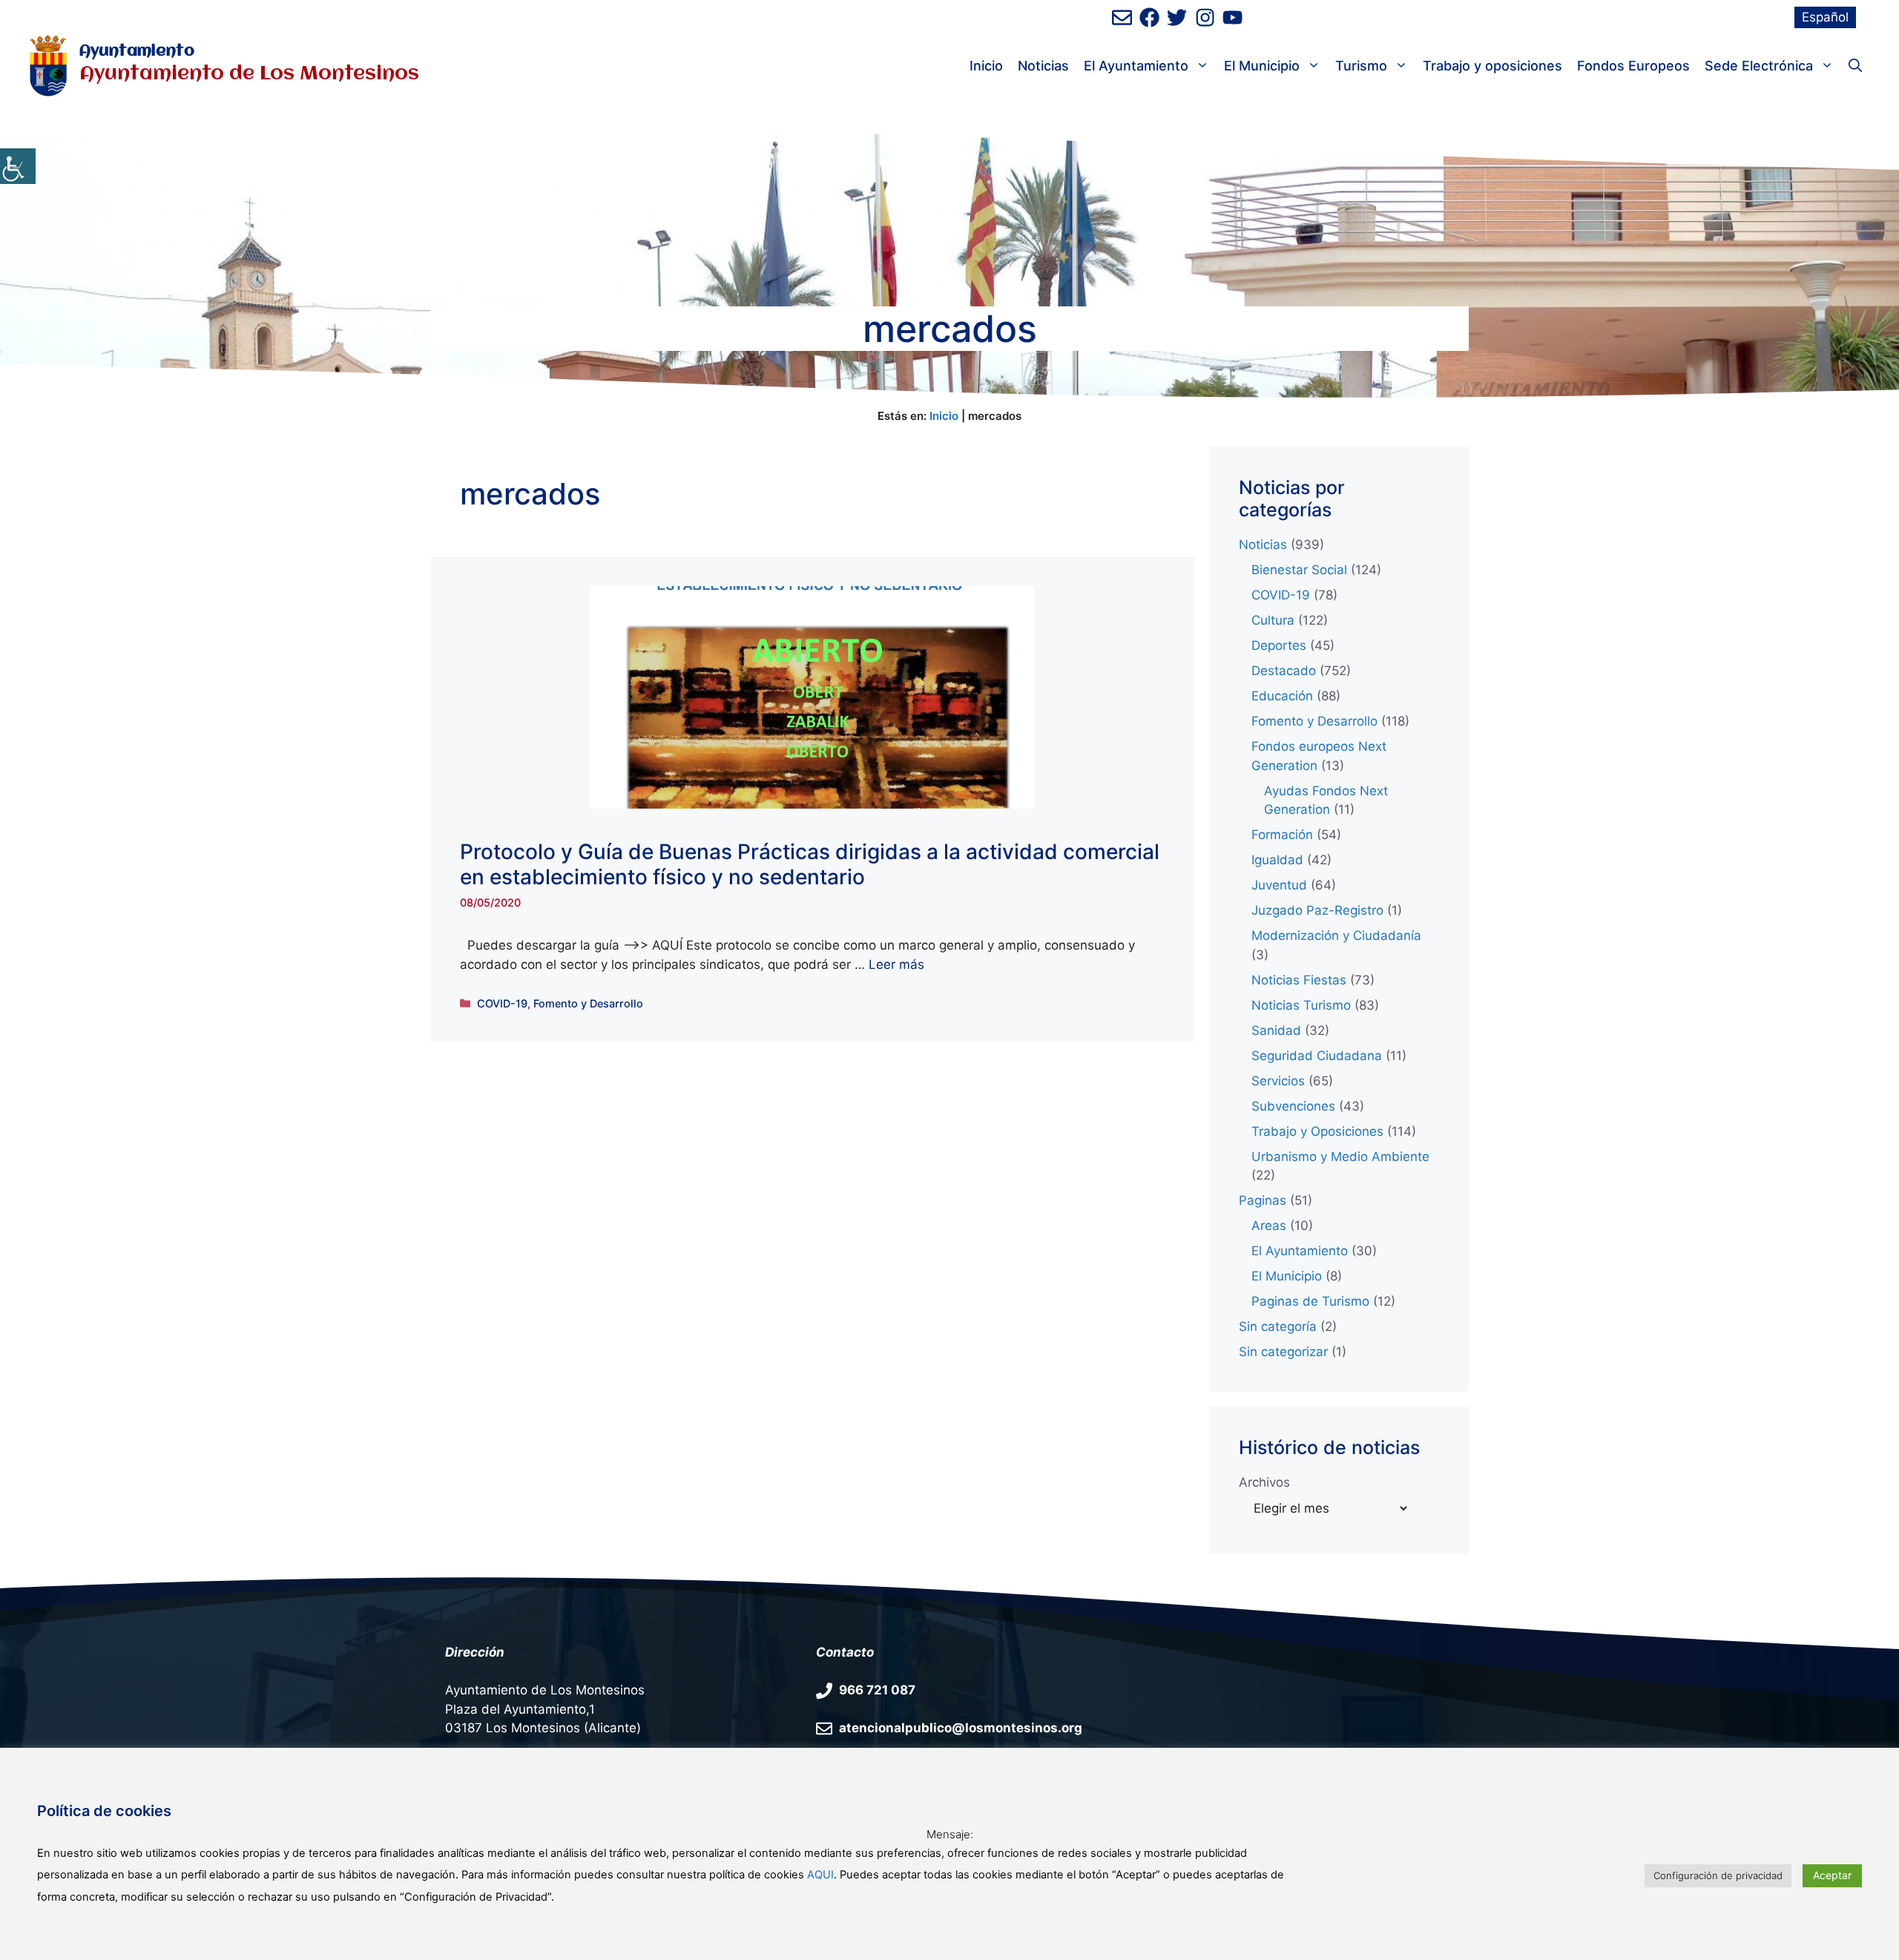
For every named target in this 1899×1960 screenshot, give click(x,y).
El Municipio (1262, 66)
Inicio (986, 66)
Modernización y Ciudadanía (1336, 935)
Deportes (1279, 645)
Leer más (896, 964)
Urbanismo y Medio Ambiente (1340, 1157)
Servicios (1278, 1081)
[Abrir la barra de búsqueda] (1855, 66)
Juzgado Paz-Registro (1317, 910)
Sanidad (1276, 1030)
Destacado (1284, 671)
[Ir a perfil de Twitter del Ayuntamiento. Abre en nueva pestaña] (1177, 17)
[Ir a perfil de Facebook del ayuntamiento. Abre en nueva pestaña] (1149, 17)
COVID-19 (502, 1003)
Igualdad (1277, 860)
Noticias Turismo (1301, 1005)
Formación (1282, 835)
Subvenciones (1293, 1106)
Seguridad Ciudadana (1317, 1056)
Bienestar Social (1299, 570)
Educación (1282, 696)
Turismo (1361, 66)
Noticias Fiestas (1299, 980)
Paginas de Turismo (1310, 1301)
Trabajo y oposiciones (1492, 66)
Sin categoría (1278, 1326)
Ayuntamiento (137, 52)
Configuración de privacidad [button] (1718, 1875)
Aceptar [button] (1832, 1875)
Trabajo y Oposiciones (1317, 1131)
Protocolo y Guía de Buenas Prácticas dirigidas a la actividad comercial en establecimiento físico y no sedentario (810, 864)
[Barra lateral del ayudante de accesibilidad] (18, 166)
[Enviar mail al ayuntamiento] (1122, 17)
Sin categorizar (1283, 1352)
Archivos (1264, 1482)
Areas (1269, 1226)
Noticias (1043, 66)
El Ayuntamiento (1136, 66)
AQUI (820, 1875)
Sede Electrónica (1759, 66)
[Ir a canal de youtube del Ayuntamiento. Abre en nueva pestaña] (1232, 17)
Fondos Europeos (1633, 66)
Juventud (1279, 885)
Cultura (1273, 620)
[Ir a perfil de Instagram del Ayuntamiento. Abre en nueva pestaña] (1205, 17)
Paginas (1263, 1200)
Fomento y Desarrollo (588, 1003)
